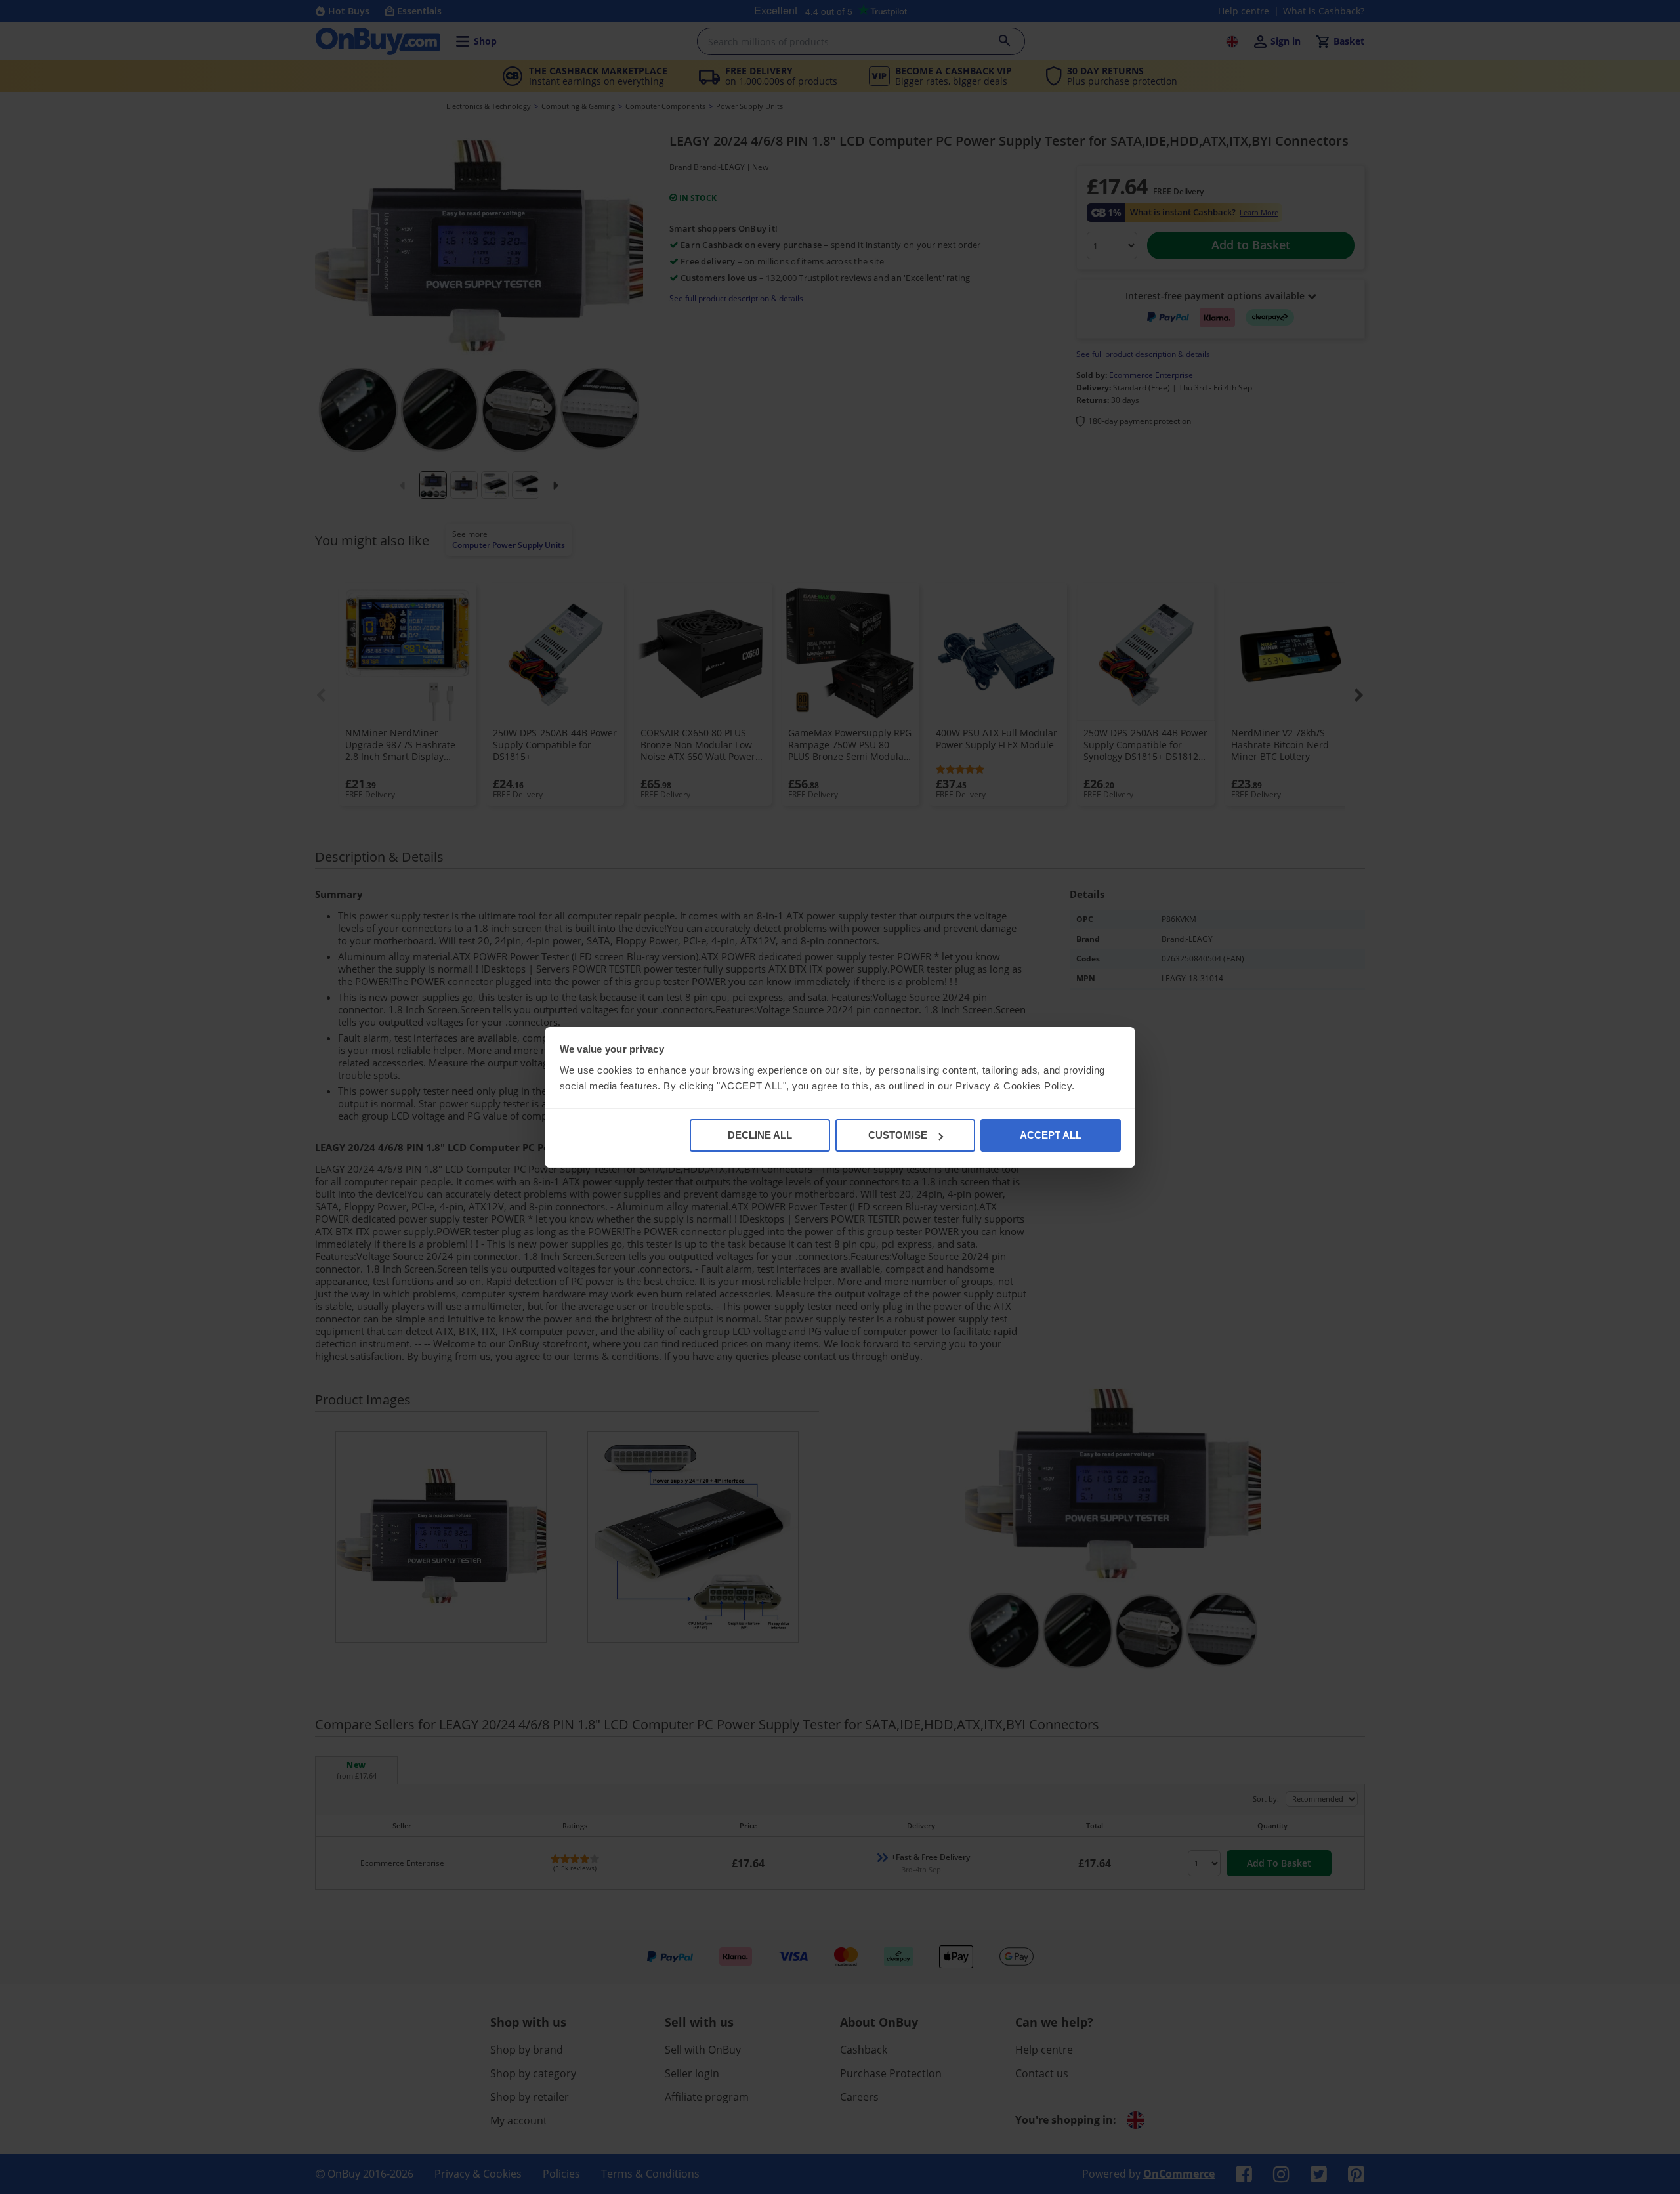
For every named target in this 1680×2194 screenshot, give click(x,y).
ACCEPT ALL (1051, 1135)
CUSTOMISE (898, 1135)
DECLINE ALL (760, 1135)
